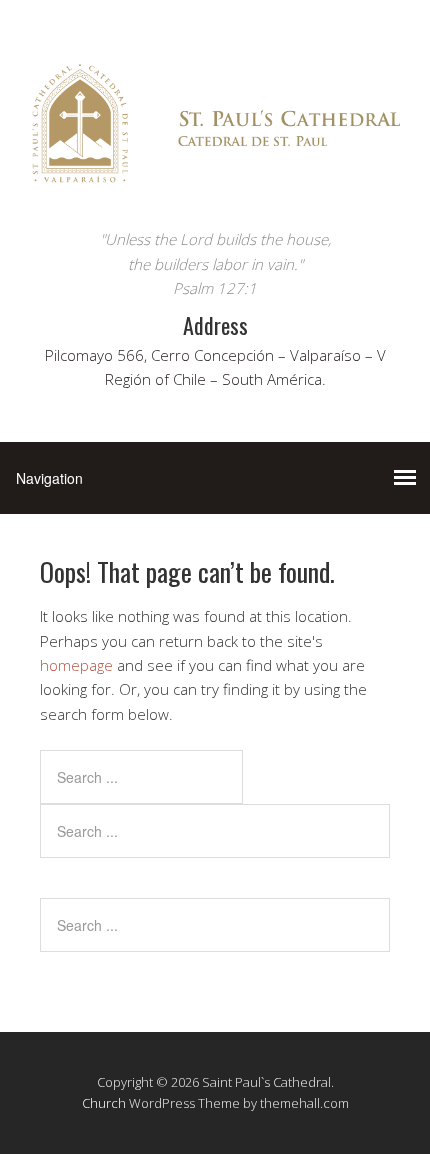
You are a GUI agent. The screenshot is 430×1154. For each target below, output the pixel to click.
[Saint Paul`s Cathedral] (215, 189)
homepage (76, 665)
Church (104, 1103)
